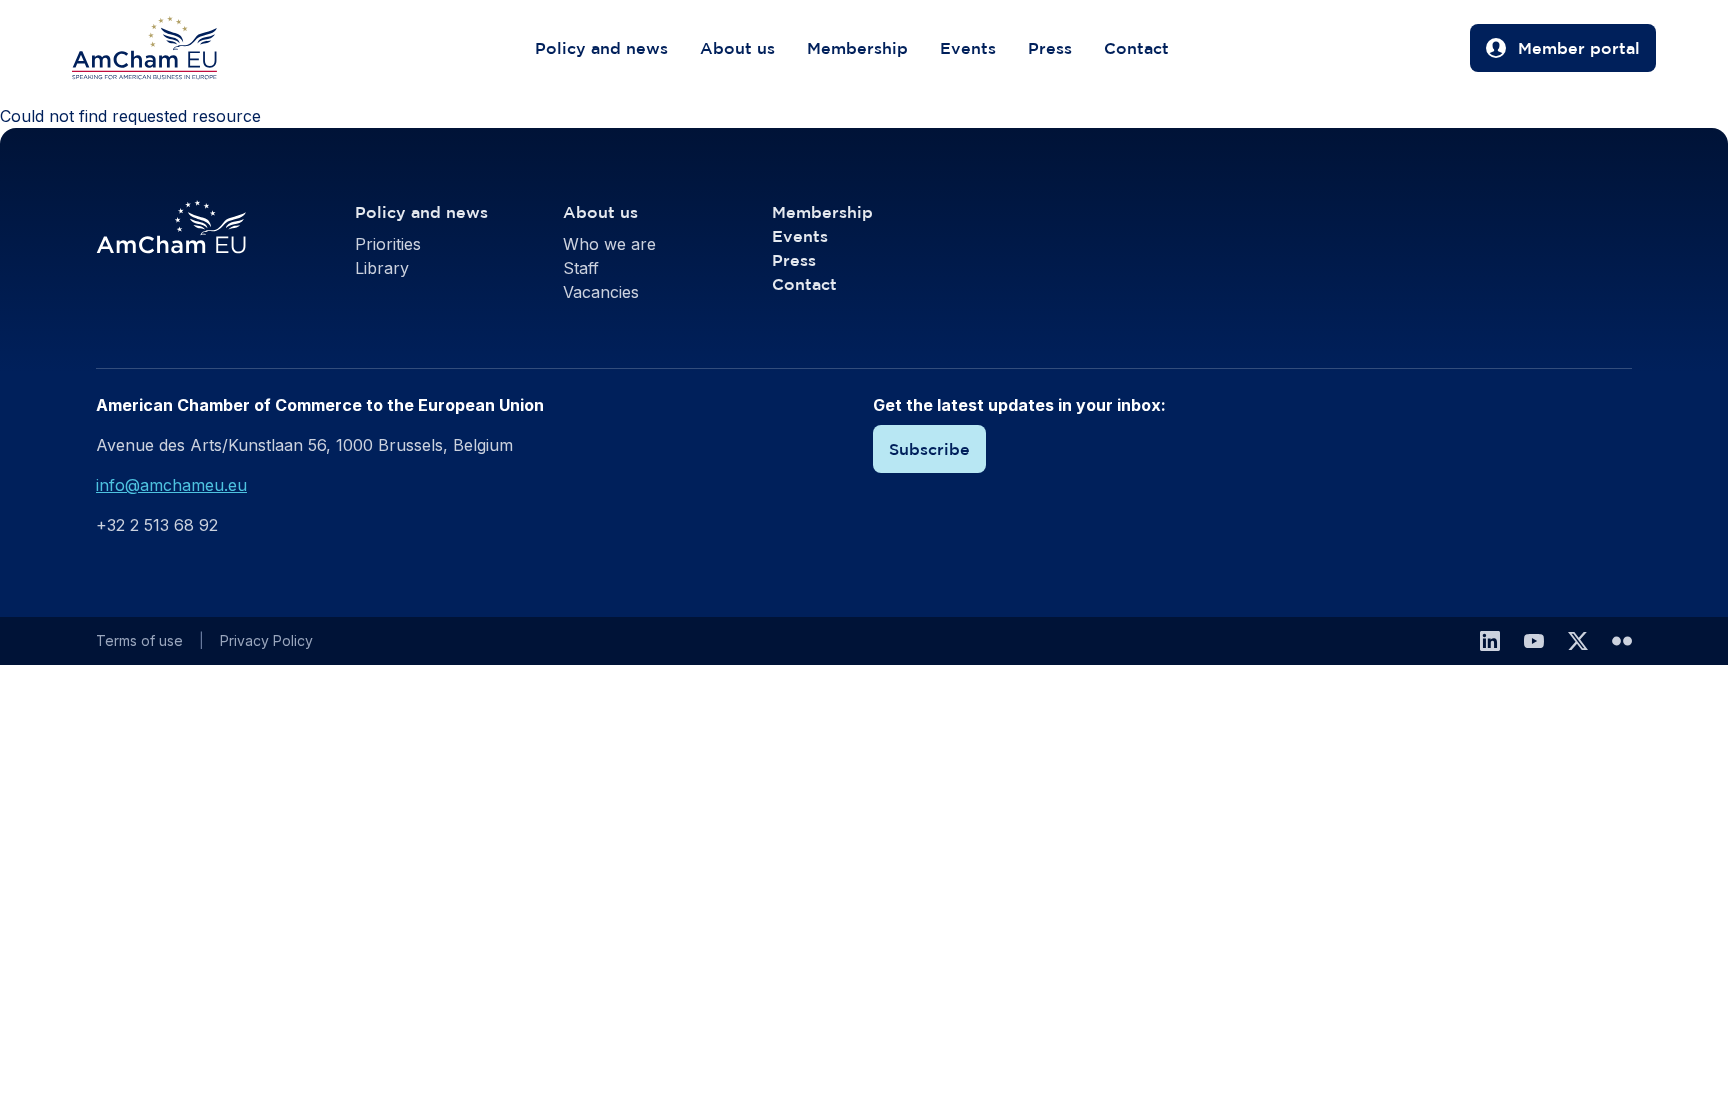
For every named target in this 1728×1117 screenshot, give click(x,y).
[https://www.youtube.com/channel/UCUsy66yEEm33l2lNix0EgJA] (1534, 641)
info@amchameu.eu (171, 485)
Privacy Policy (266, 640)
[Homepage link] (164, 48)
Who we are (609, 244)
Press (1050, 48)
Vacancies (601, 292)
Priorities (388, 244)
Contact (1136, 48)
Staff (581, 268)
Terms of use (139, 640)
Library (382, 268)
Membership (857, 48)
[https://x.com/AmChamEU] (1578, 641)
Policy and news (601, 48)
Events (968, 48)
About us (737, 48)
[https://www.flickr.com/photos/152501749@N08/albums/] (1622, 641)
